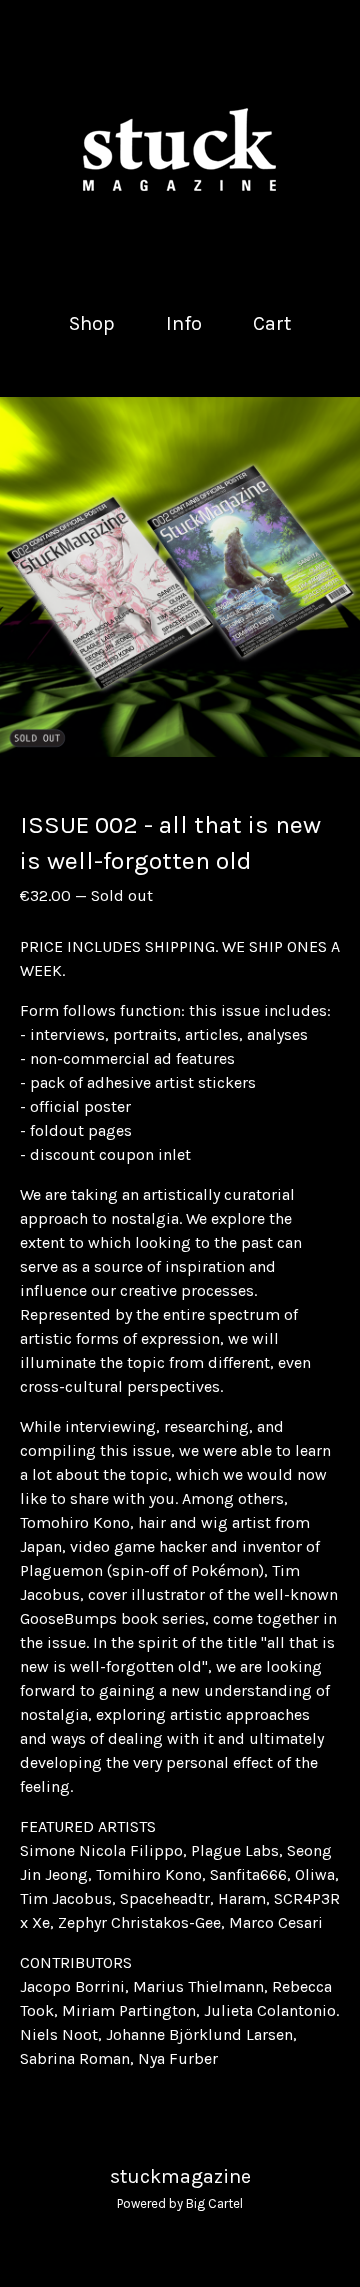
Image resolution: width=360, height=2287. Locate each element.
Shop (92, 323)
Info (184, 323)
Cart (273, 322)
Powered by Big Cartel (180, 2203)
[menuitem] (92, 323)
